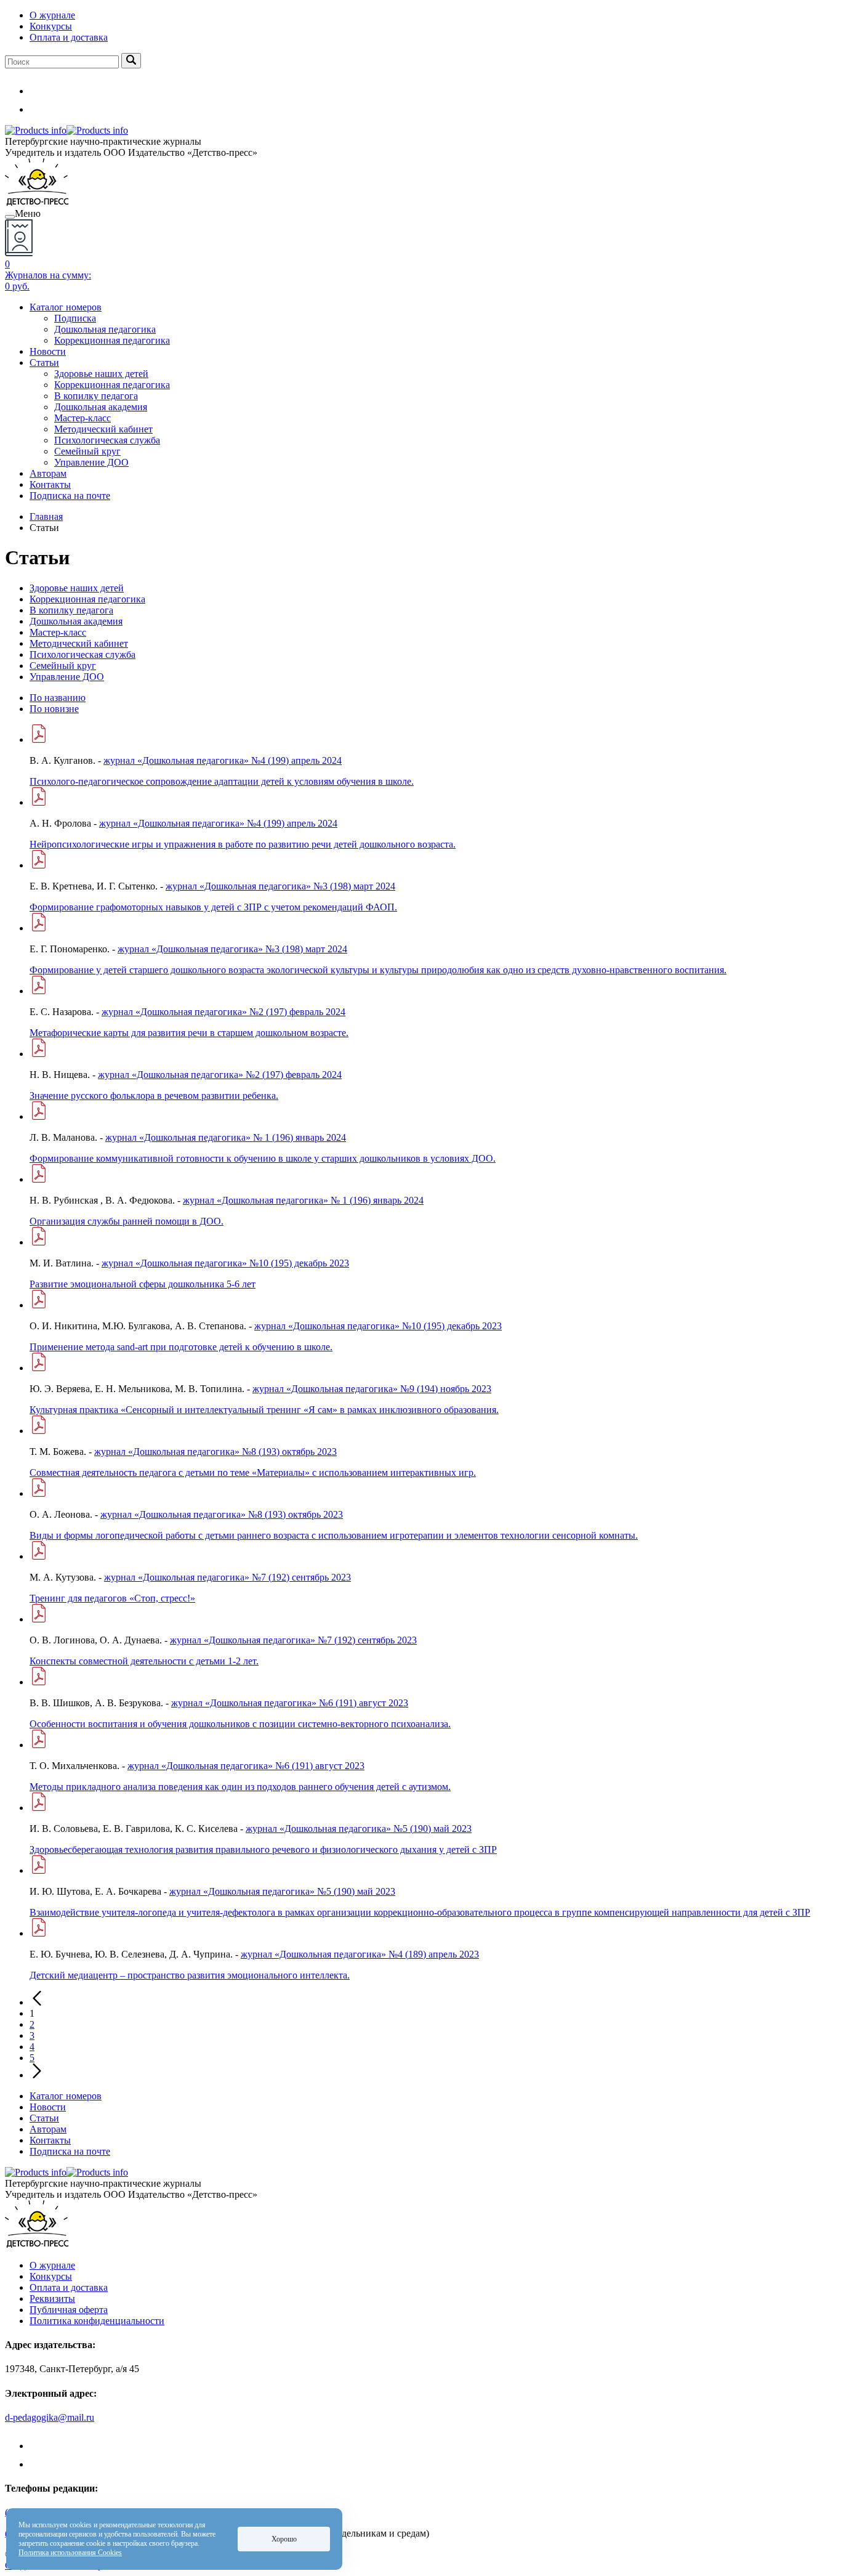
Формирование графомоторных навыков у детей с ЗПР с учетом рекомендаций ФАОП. (213, 907)
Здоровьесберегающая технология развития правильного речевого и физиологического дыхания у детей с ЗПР (263, 1849)
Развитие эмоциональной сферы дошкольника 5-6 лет (143, 1284)
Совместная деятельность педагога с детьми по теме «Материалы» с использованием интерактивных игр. (253, 1472)
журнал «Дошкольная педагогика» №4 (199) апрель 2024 (223, 760)
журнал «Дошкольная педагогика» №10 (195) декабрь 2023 (225, 1263)
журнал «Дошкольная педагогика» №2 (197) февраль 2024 (223, 1012)
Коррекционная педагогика (112, 340)
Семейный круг (87, 451)
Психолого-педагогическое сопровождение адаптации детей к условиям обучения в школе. (222, 781)
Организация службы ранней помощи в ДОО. (127, 1221)
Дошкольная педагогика (105, 329)
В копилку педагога (96, 396)
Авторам (48, 473)
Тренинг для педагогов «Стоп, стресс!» (112, 1598)
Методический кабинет (103, 429)
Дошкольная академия (101, 407)
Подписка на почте (70, 496)
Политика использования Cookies (70, 2553)
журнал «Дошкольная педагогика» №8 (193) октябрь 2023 (215, 1452)
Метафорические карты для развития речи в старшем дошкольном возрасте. (189, 1033)
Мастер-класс (82, 418)
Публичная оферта (69, 2310)
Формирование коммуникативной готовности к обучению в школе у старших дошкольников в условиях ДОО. (263, 1158)
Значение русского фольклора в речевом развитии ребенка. (154, 1096)
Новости (48, 351)
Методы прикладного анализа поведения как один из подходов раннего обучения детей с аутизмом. (240, 1787)
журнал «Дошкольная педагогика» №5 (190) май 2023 (359, 1829)
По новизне (54, 709)
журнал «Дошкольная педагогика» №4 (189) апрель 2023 (360, 1954)
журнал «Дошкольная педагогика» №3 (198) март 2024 (280, 886)
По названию (58, 698)
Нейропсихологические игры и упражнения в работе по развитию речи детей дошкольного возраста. (243, 844)
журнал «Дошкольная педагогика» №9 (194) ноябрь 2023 (372, 1389)
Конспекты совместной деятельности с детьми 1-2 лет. (144, 1661)
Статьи (44, 363)
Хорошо (284, 2539)
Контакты (50, 484)
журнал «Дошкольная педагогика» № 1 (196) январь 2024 (226, 1137)
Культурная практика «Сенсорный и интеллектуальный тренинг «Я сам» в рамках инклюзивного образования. (264, 1410)
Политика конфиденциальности (97, 2321)
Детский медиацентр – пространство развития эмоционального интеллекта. (190, 1975)
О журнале (52, 15)
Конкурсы (51, 26)
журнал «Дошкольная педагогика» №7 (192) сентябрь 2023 (227, 1577)
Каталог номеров (66, 307)
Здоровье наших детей (101, 374)
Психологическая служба (107, 440)
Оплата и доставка (69, 37)
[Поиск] (131, 61)
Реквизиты (52, 2299)
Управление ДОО (91, 462)
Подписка (75, 318)
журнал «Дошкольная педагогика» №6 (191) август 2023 (290, 1703)
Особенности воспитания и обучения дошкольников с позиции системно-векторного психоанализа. (240, 1724)
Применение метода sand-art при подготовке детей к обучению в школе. (181, 1347)
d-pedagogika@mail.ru (50, 2417)
